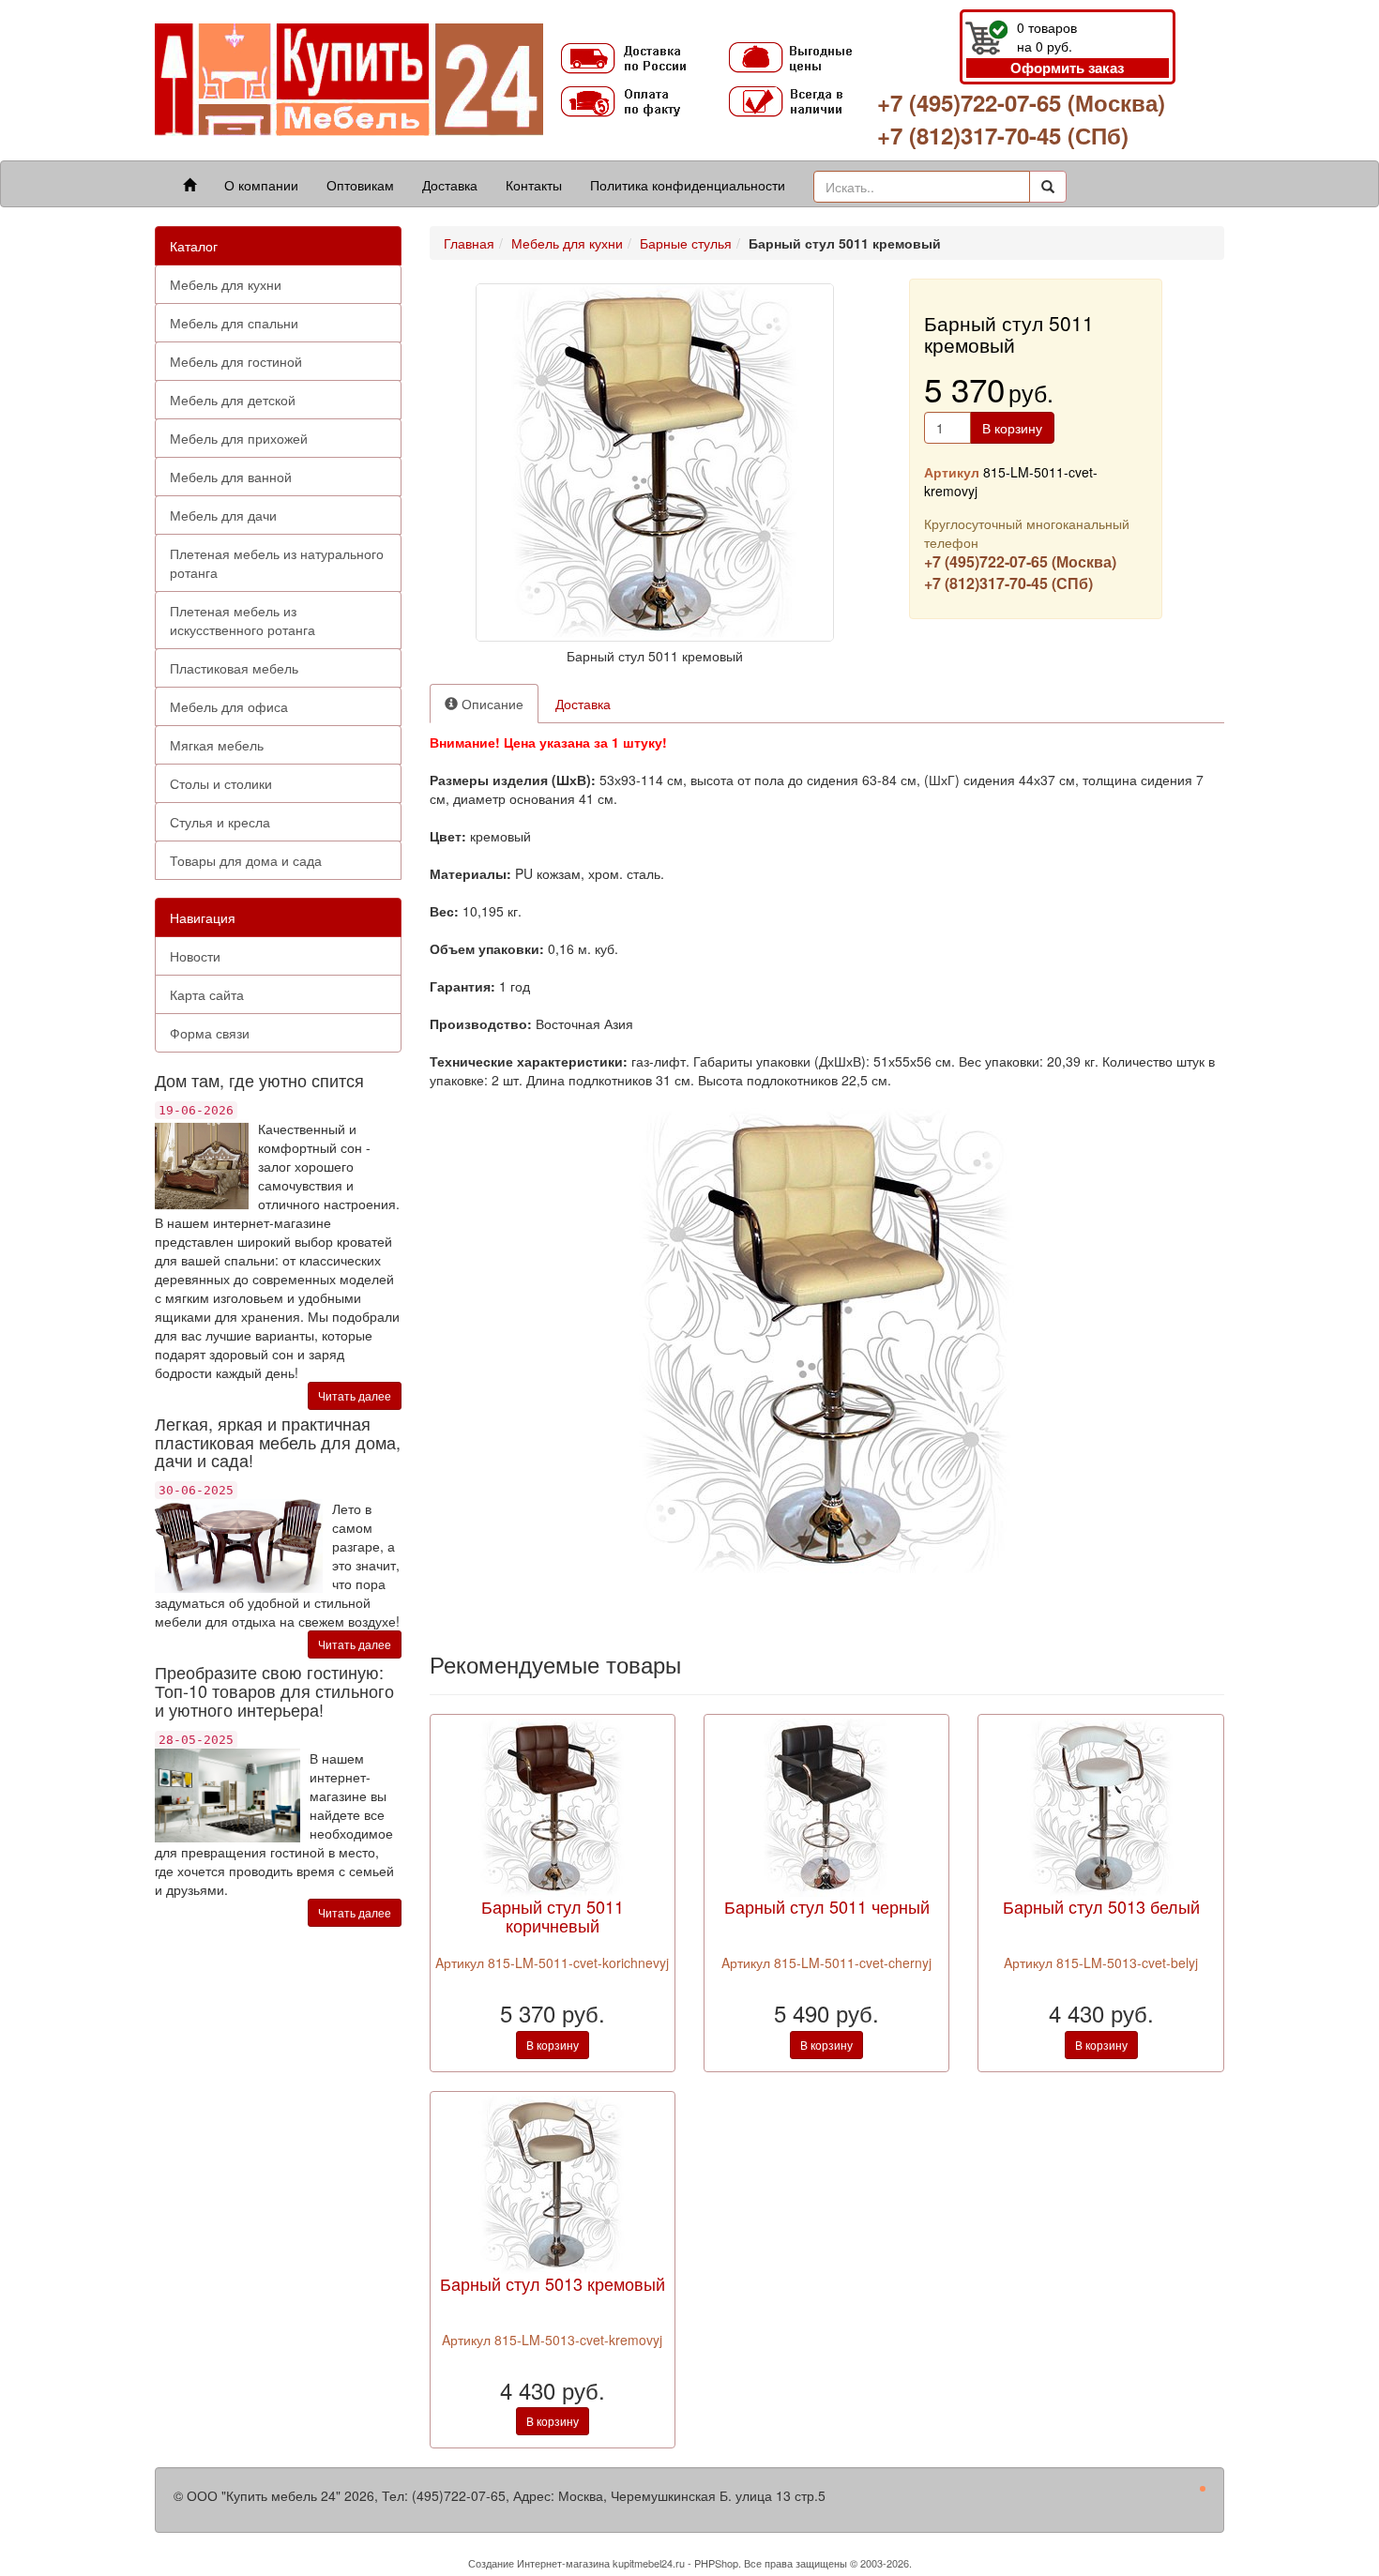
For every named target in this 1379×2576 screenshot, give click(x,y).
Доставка (450, 185)
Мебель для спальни (234, 323)
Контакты (534, 185)
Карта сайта (207, 994)
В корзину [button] (1012, 428)
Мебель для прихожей (239, 438)
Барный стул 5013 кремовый (553, 2283)
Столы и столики (221, 783)
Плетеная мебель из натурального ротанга (277, 563)
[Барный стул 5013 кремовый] (553, 2182)
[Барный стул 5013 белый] (1101, 1806)
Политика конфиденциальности (688, 185)
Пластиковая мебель (234, 668)
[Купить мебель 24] (349, 78)
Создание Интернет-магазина (539, 2563)
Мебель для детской (233, 400)
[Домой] (189, 185)
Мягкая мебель (217, 745)
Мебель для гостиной (236, 361)
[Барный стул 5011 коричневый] (553, 1806)
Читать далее (355, 1395)
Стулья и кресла (220, 822)
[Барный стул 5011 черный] (826, 1806)
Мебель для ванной (231, 477)
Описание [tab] (491, 704)
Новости (195, 956)
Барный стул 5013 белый (1101, 1906)
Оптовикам (360, 185)
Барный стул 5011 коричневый (553, 1916)
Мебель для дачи (223, 515)
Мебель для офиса (229, 706)
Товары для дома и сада (246, 860)
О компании (261, 185)
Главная (469, 243)
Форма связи (210, 1033)
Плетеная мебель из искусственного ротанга (242, 620)
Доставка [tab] (583, 704)
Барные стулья (686, 243)
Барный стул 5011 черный (827, 1906)
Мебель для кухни (226, 284)
